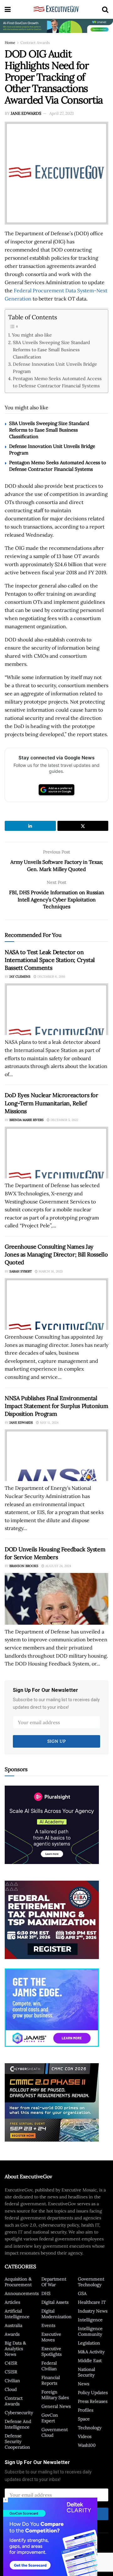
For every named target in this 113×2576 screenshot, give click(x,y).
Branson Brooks (24, 1566)
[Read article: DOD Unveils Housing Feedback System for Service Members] (56, 1599)
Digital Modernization (56, 2314)
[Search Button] (105, 9)
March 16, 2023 (50, 1271)
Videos (85, 2436)
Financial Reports (51, 2380)
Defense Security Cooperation (17, 2441)
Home (10, 42)
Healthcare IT (92, 2302)
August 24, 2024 (58, 1566)
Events (48, 2325)
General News (56, 2406)
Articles (12, 2302)
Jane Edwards (26, 113)
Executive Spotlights (51, 2351)
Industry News (93, 2311)
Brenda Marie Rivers (27, 1120)
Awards (12, 2334)
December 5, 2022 (64, 1120)
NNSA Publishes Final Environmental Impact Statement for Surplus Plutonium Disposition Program (56, 1406)
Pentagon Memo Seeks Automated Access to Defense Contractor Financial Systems (57, 382)
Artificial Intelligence (17, 2314)
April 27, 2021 (62, 113)
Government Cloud (55, 2432)
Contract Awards (35, 42)
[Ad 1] (52, 2007)
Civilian (12, 2381)
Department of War (54, 2282)
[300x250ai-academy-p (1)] (52, 1824)
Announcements (22, 2293)
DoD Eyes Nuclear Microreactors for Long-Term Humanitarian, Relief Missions (51, 1103)
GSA (82, 2293)
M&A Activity (91, 2352)
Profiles (86, 2410)
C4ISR (11, 2363)
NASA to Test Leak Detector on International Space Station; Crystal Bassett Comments (50, 960)
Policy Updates (93, 2393)
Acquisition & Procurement (18, 2282)
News (83, 2384)
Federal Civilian (49, 2366)
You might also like (32, 335)
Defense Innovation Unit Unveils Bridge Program (55, 368)
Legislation (89, 2343)
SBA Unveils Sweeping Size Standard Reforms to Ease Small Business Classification (51, 350)
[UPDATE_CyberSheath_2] (52, 2102)
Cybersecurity (19, 2413)
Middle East (90, 2361)
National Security (86, 2372)
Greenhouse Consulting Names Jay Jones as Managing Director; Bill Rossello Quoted (56, 1254)
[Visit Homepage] (56, 9)
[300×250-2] (52, 1919)
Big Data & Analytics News (15, 2349)
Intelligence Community (90, 2331)
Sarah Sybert (21, 1271)
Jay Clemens (20, 977)
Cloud (11, 2389)
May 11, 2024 (49, 1423)
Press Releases (93, 2401)
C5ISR (11, 2372)
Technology (90, 2428)
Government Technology (91, 2282)
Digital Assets (55, 2302)
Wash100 (87, 2445)
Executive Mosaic (47, 2555)
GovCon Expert (50, 2418)
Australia (13, 2325)
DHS (46, 2293)
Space (84, 2419)
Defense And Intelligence (18, 2424)
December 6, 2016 (51, 977)
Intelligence (90, 2320)
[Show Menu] (8, 9)
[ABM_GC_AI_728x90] (56, 25)
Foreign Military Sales (55, 2395)
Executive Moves (51, 2337)
